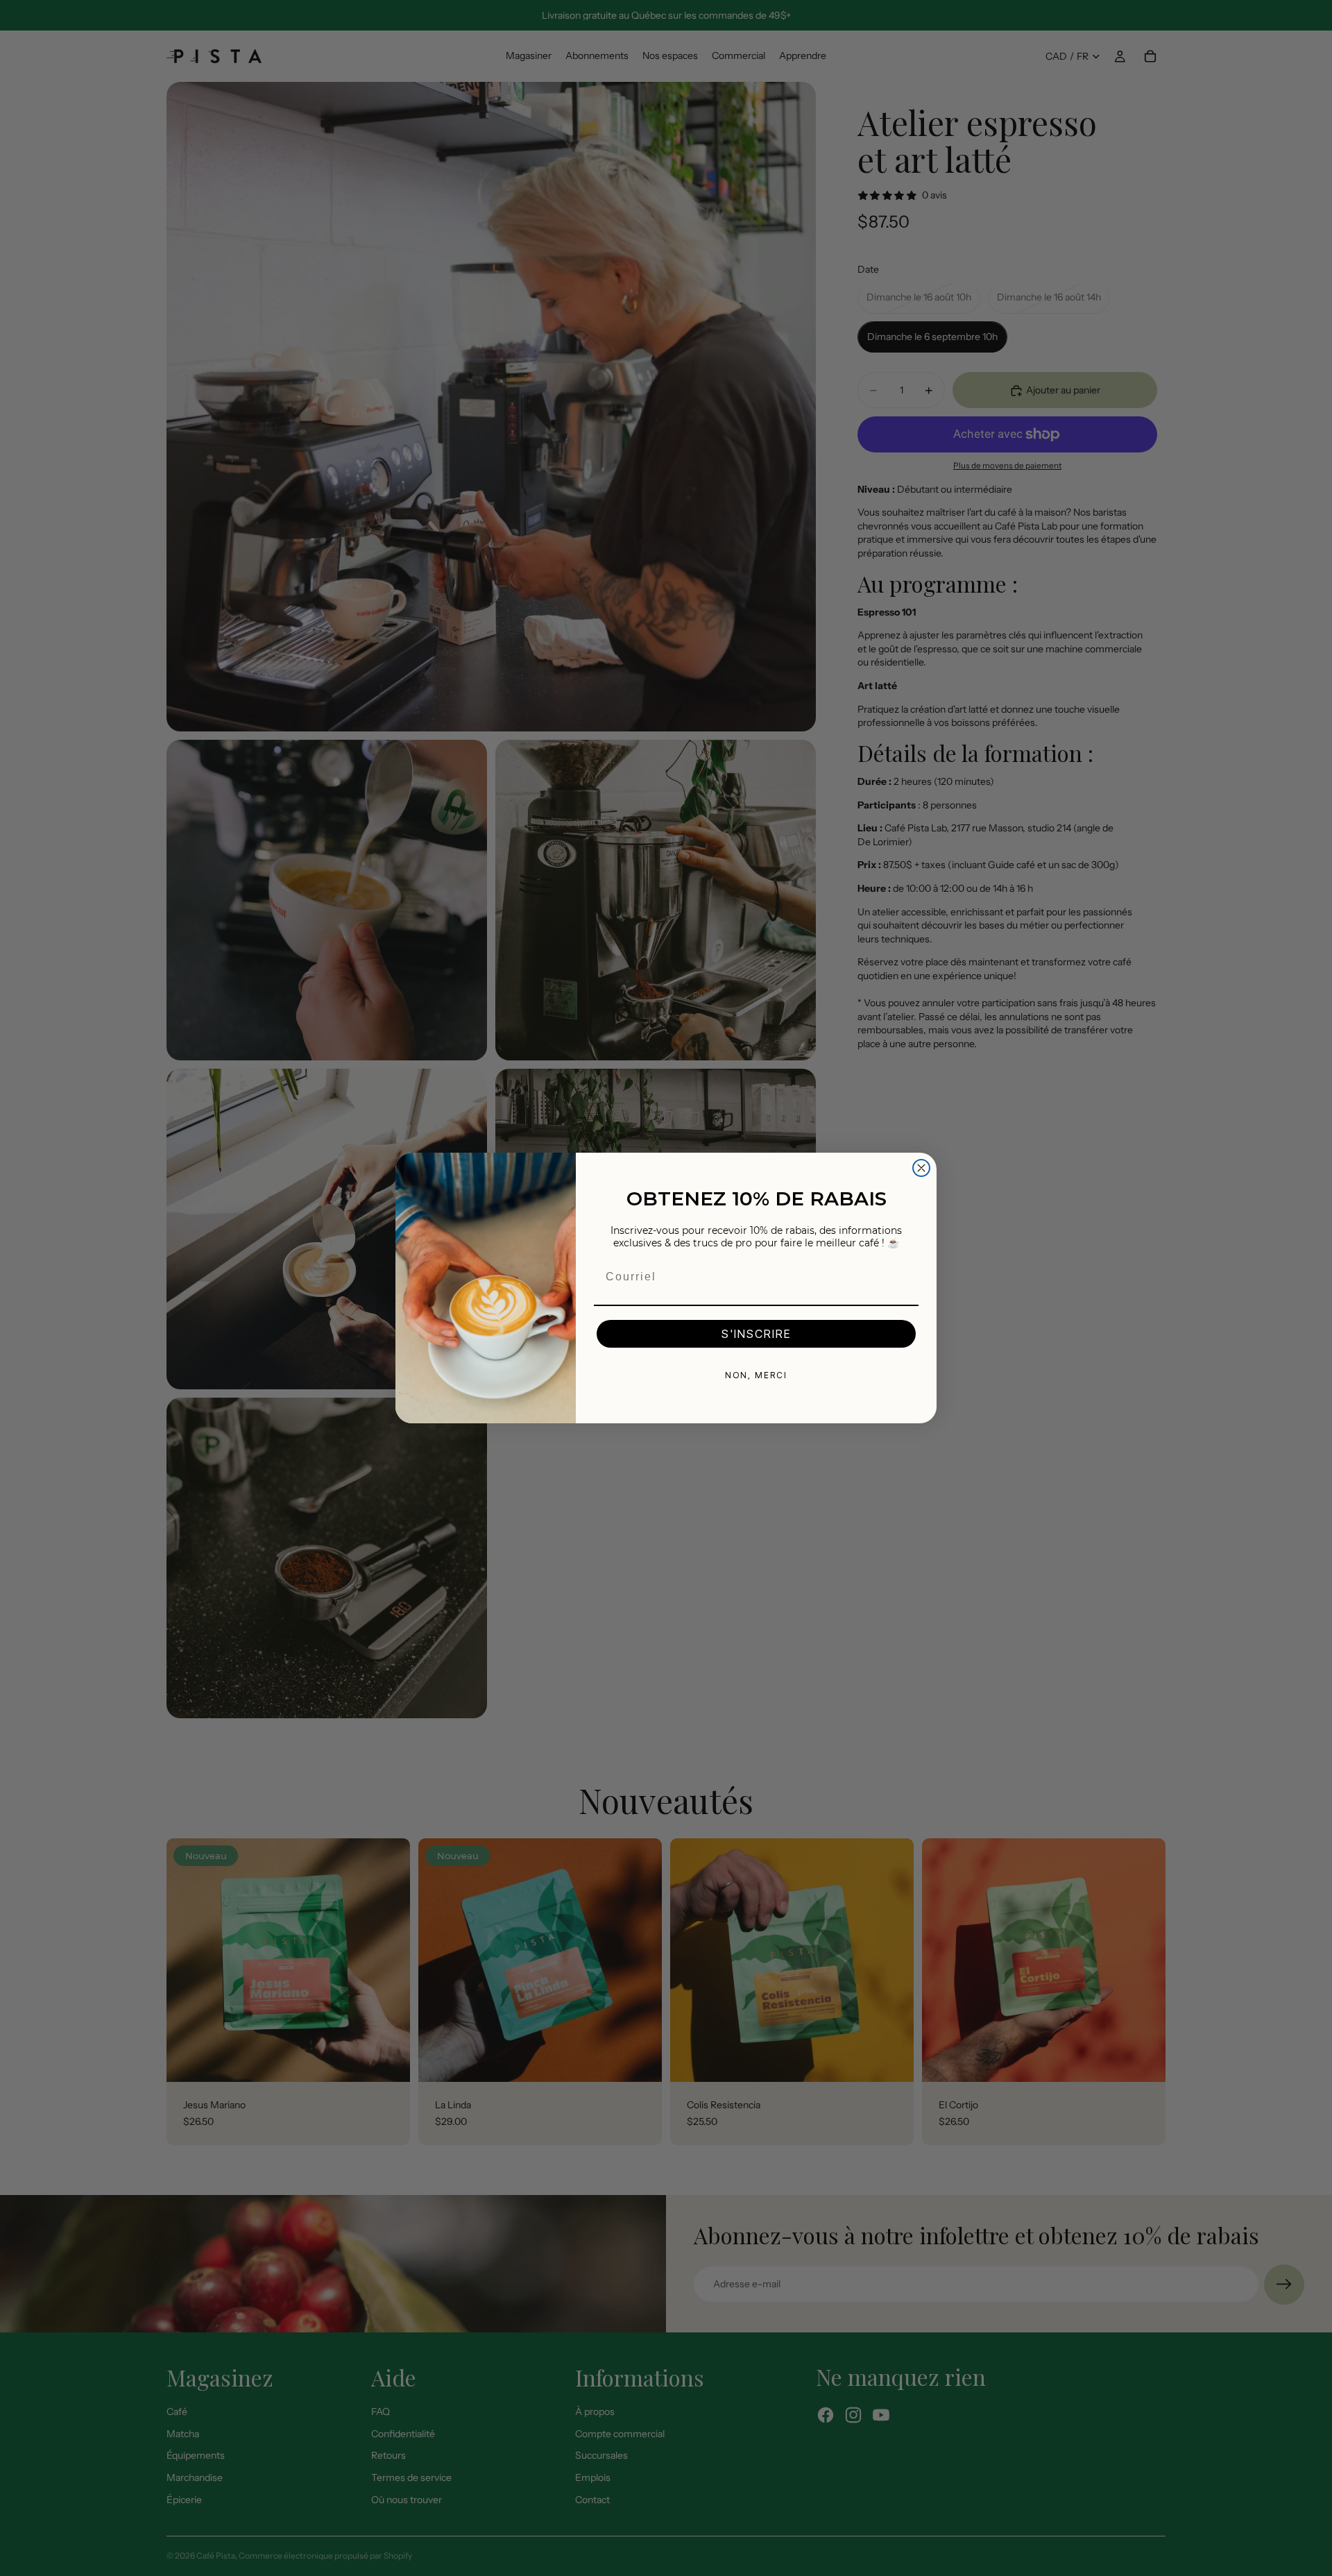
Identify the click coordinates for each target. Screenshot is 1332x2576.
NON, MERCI (756, 1375)
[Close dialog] (921, 1168)
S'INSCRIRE (756, 1334)
